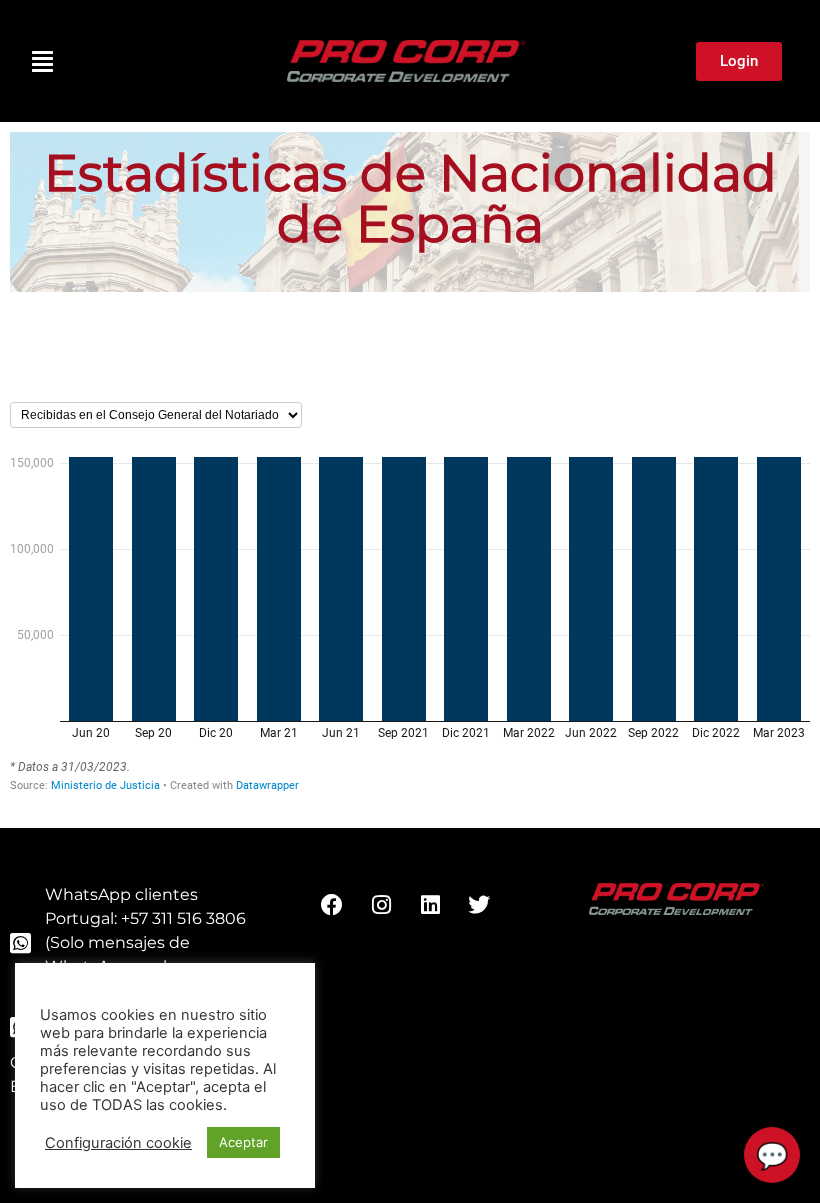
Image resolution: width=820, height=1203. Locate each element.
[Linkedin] (430, 905)
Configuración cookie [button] (118, 1143)
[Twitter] (479, 905)
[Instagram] (381, 905)
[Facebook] (332, 905)
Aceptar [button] (243, 1142)
